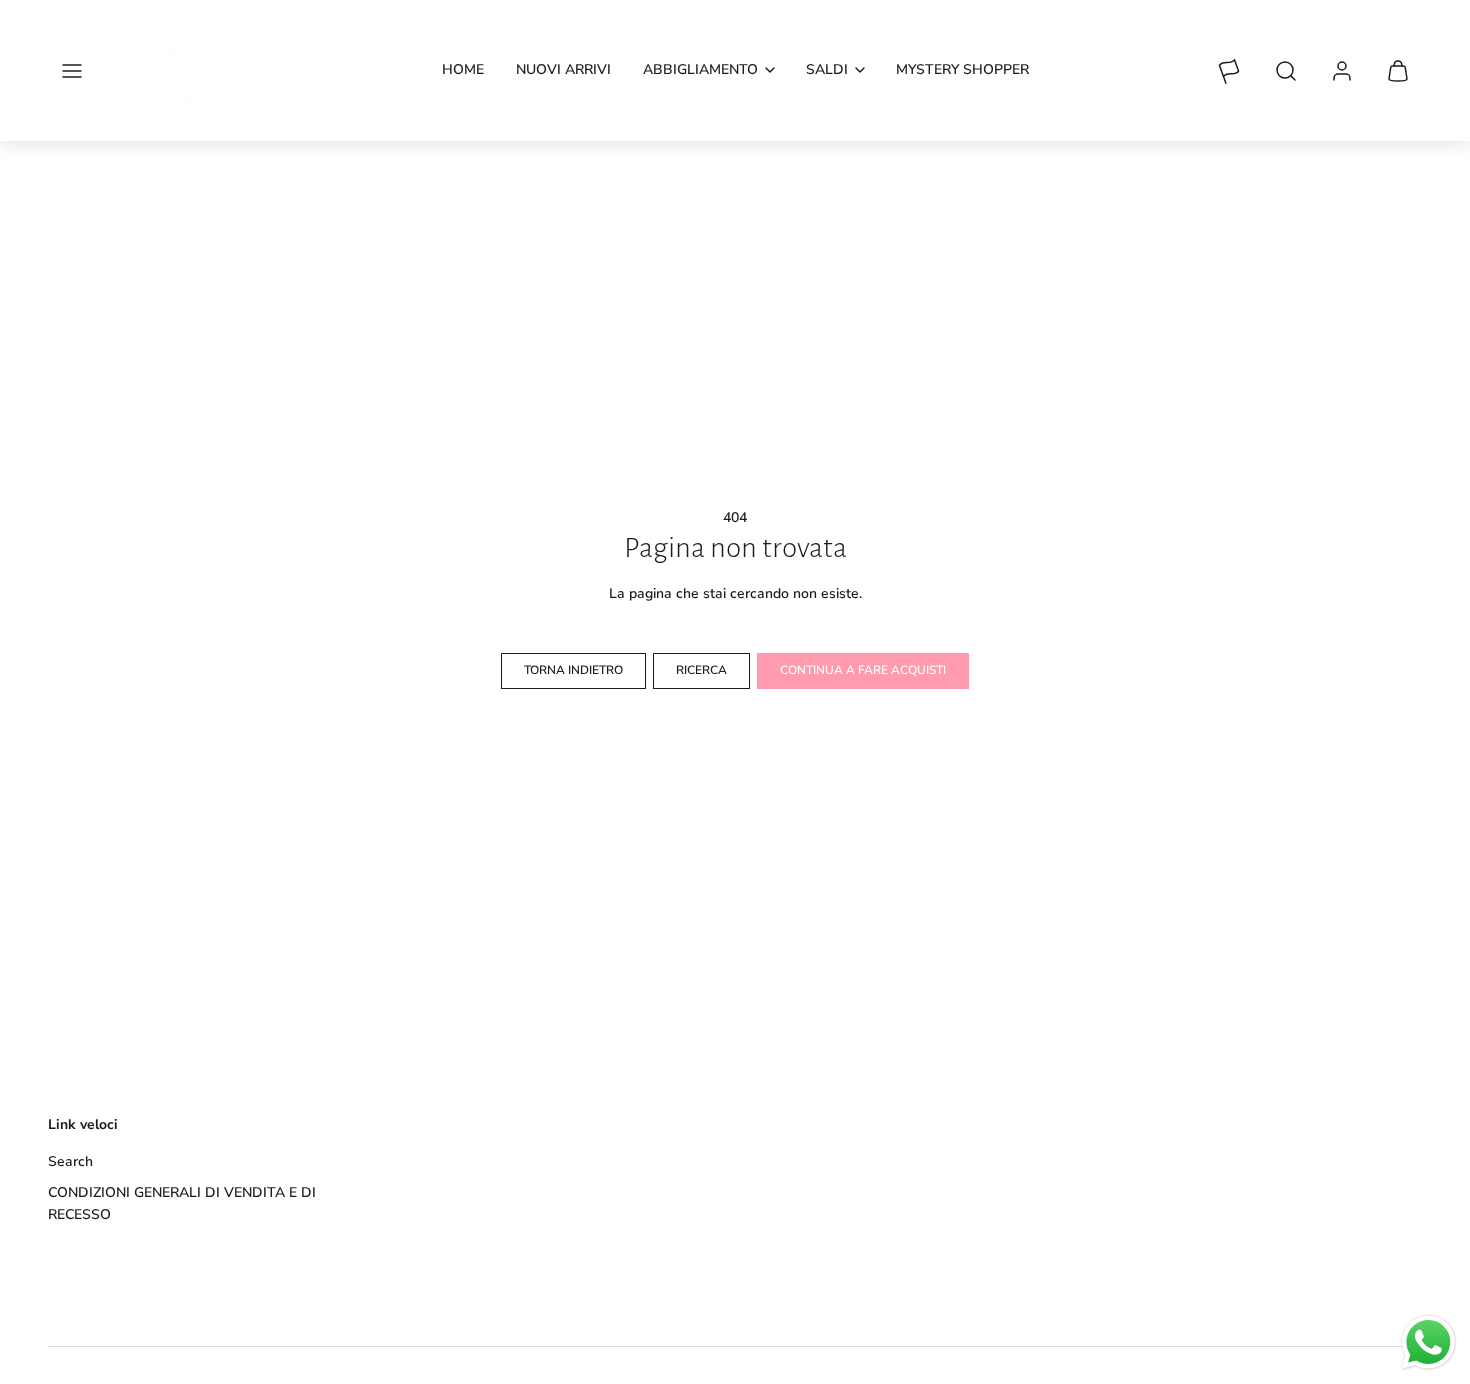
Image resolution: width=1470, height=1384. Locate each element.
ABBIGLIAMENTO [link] (700, 69)
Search (70, 1161)
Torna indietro (573, 670)
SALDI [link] (827, 69)
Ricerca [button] (701, 670)
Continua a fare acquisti (863, 670)
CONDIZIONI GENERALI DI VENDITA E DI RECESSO (182, 1203)
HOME (463, 69)
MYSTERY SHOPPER (962, 69)
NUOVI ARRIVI (563, 69)
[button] (72, 71)
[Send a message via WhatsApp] (1428, 1342)
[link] (1342, 71)
